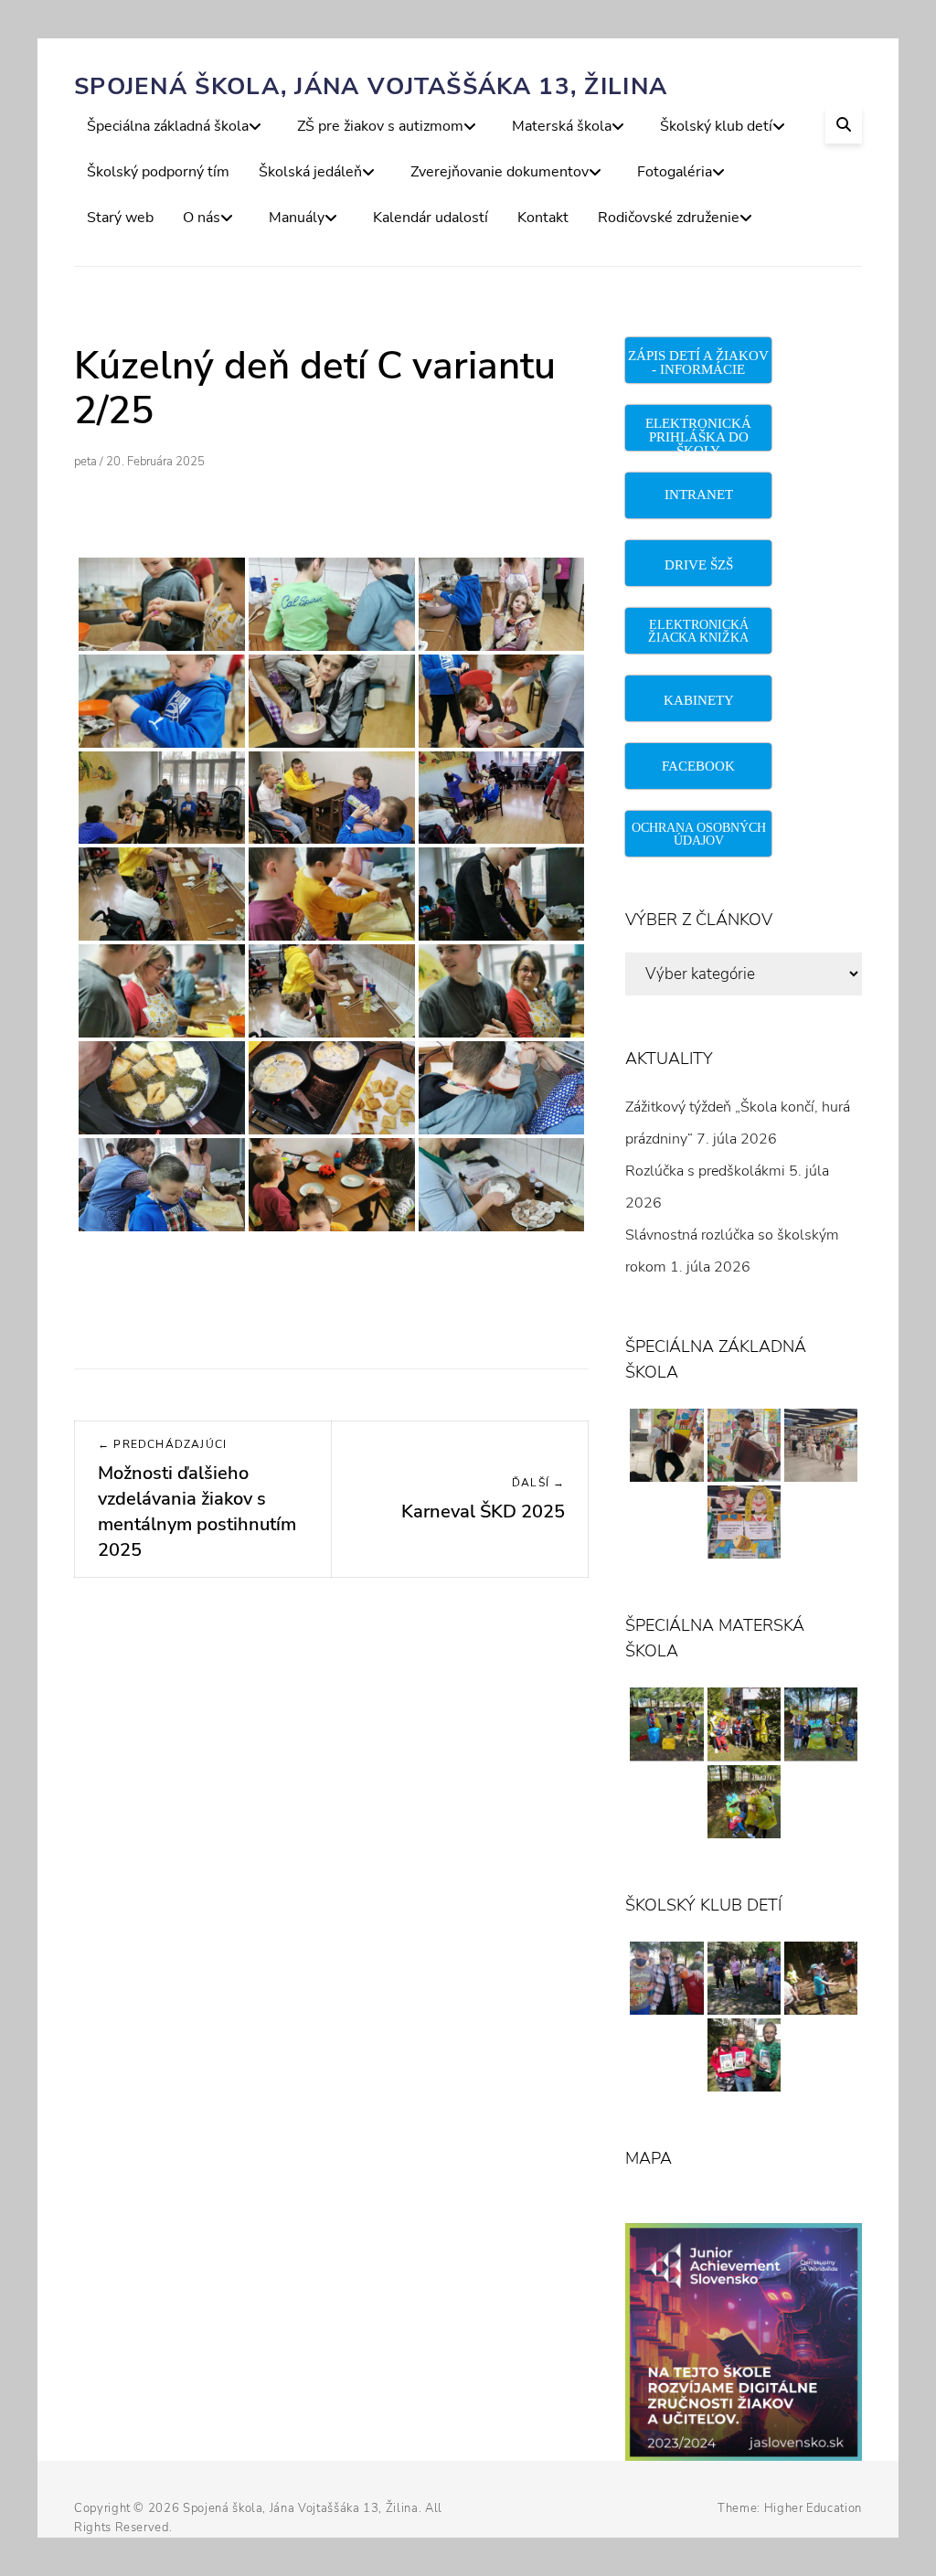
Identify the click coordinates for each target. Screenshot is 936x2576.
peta (85, 462)
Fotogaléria (675, 172)
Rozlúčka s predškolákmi (705, 1171)
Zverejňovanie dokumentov (500, 172)
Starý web (120, 218)
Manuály (297, 218)
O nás (202, 218)
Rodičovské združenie (669, 218)
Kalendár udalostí (431, 218)
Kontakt (543, 218)
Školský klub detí (716, 126)
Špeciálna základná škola (168, 126)
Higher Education (813, 2508)
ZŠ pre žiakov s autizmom (380, 126)
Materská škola (562, 126)
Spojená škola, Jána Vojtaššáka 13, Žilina (371, 86)
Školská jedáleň (310, 172)
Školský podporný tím (158, 172)
